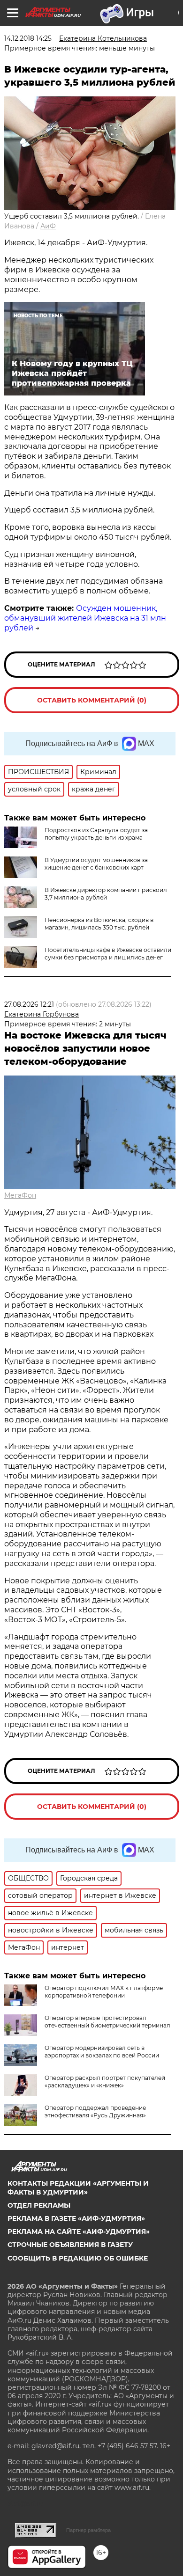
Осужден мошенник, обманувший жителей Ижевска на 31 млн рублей (85, 618)
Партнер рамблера (88, 2530)
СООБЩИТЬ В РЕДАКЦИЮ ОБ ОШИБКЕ (78, 2258)
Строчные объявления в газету (70, 2245)
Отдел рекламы (39, 2205)
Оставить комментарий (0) (92, 700)
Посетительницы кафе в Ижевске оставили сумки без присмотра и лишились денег (108, 954)
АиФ (48, 226)
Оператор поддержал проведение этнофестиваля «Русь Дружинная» (95, 2111)
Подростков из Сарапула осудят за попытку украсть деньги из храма (96, 834)
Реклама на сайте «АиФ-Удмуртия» (79, 2232)
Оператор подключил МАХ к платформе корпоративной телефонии (104, 1992)
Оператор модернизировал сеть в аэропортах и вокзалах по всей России (102, 2052)
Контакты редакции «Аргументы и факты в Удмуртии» (78, 2188)
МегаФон (20, 1195)
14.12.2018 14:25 (28, 38)
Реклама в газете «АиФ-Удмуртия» (76, 2218)
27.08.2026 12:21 (29, 1004)
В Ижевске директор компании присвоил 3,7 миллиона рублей (106, 894)
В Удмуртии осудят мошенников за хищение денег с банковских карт (96, 864)
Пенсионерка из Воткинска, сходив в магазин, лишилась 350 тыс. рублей (99, 924)
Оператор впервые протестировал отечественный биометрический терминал (107, 2022)
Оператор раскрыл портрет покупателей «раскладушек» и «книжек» (105, 2082)
